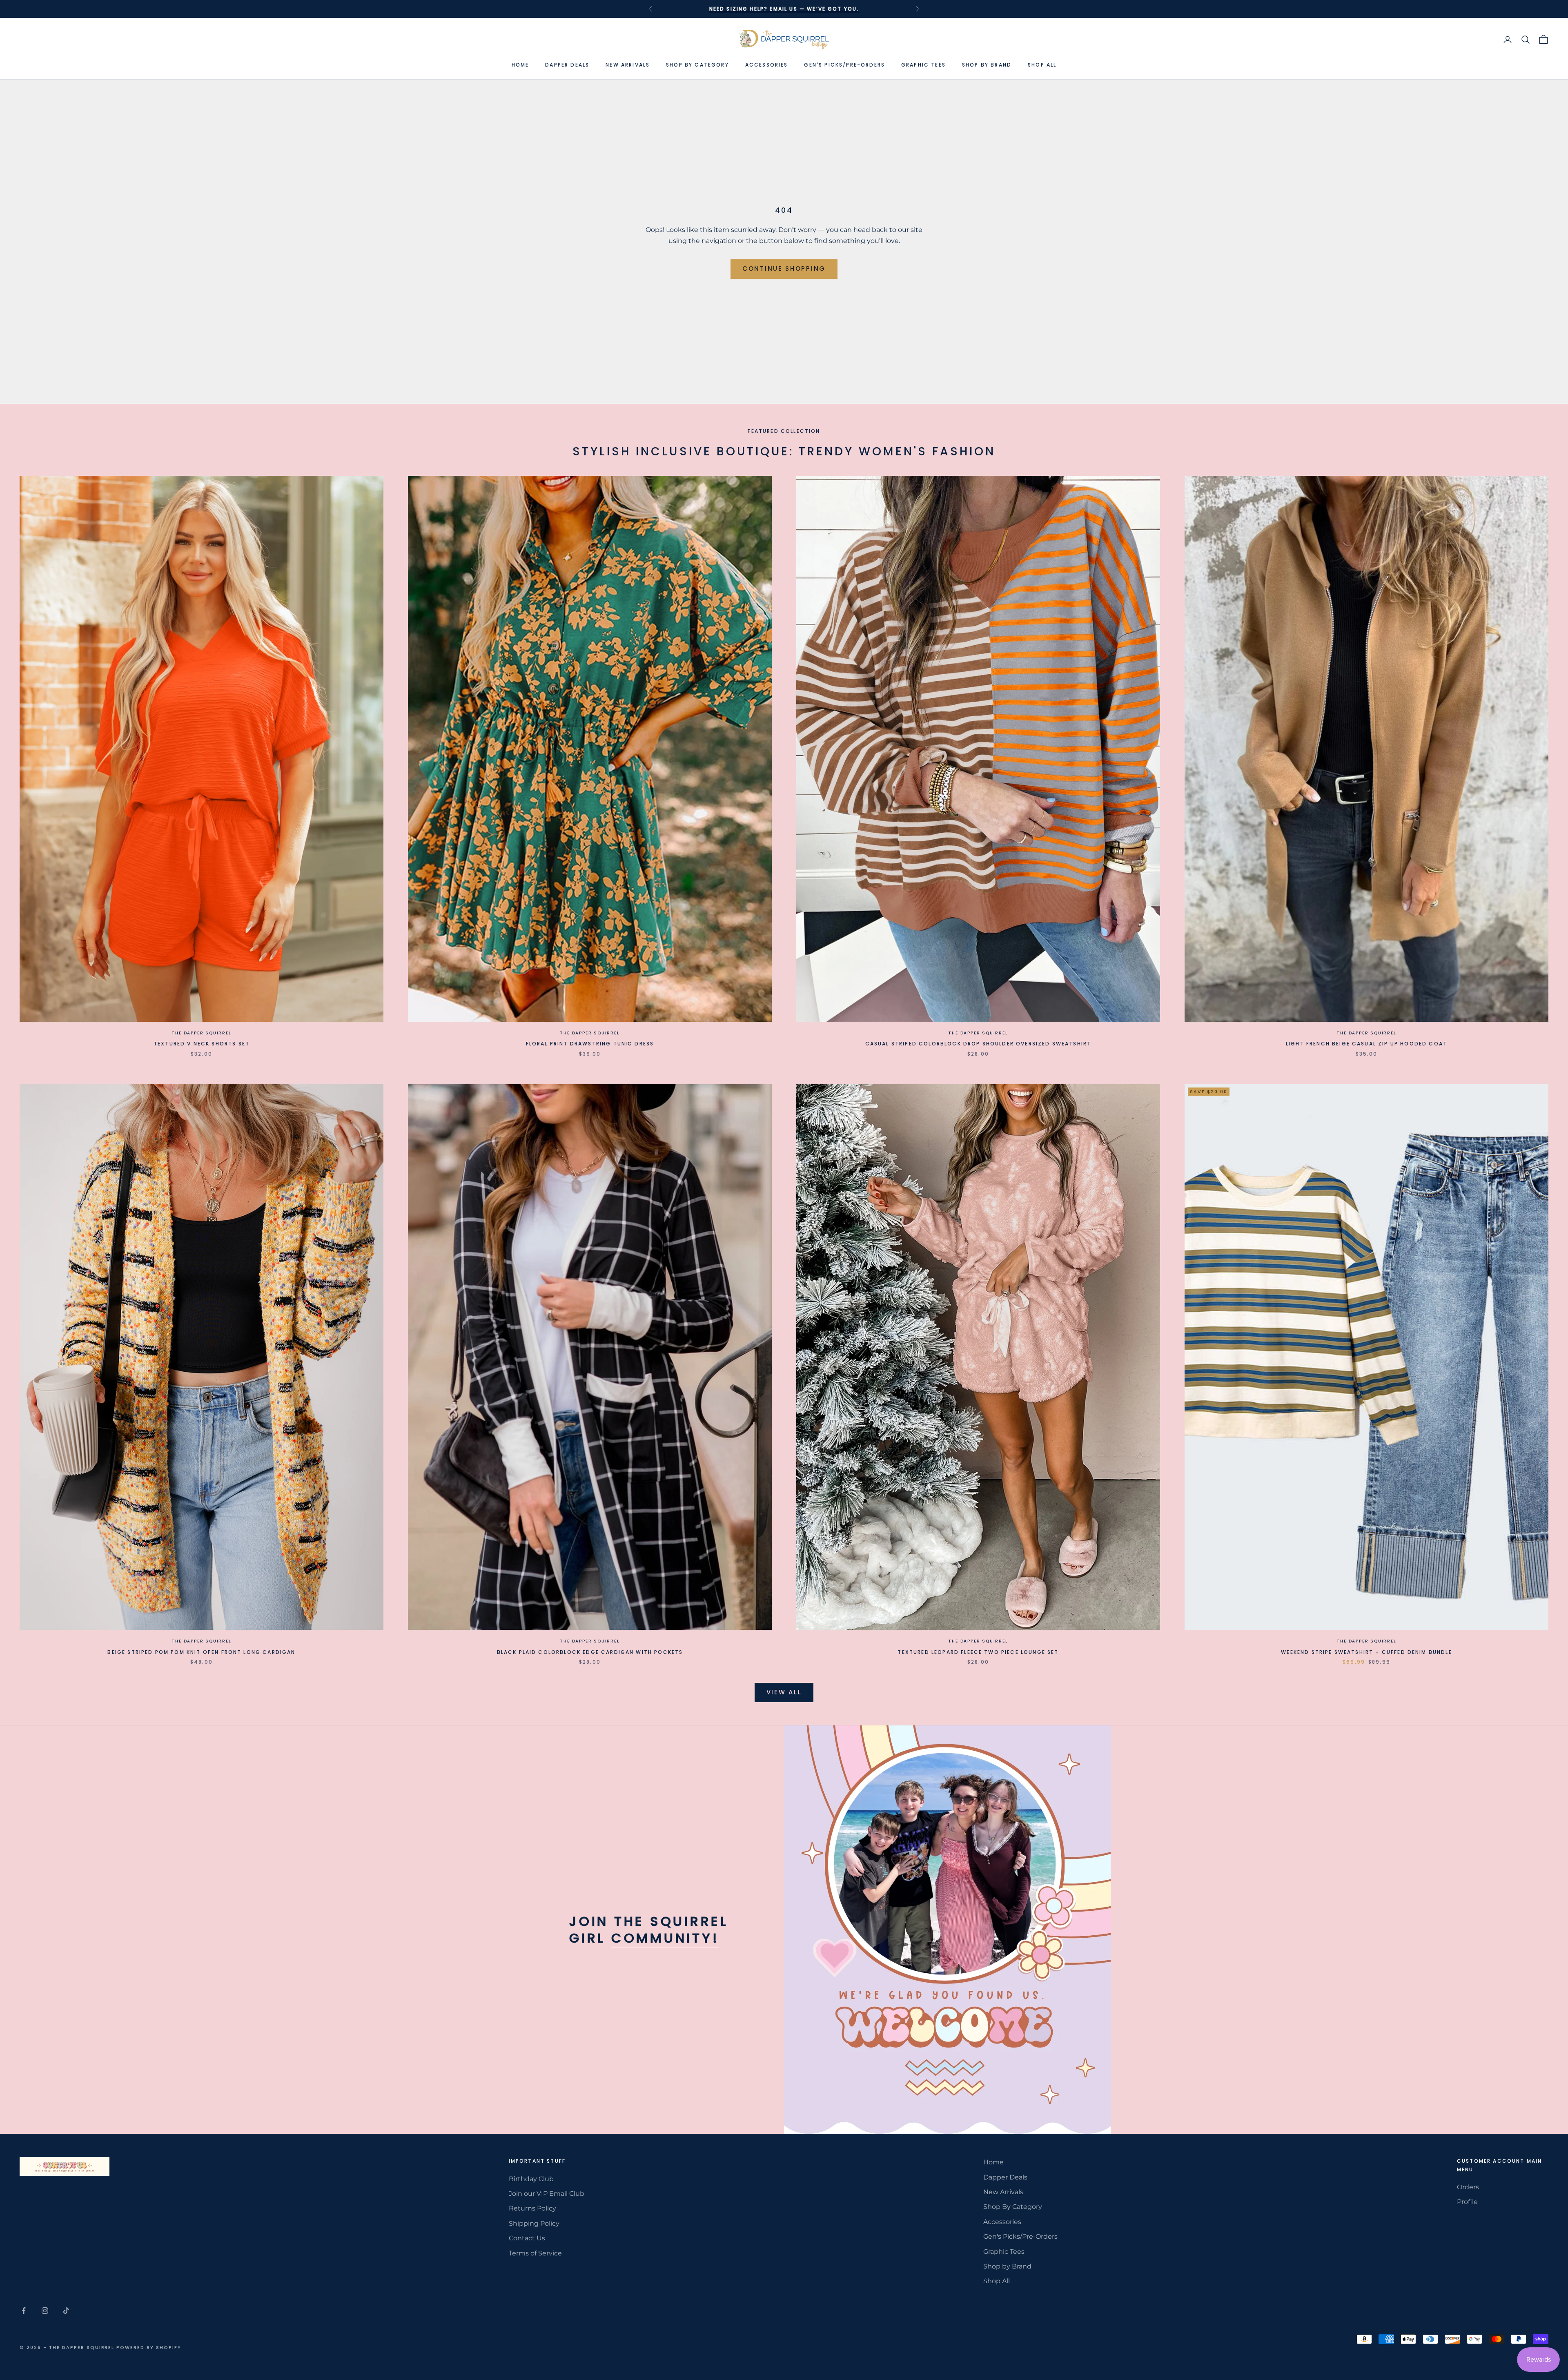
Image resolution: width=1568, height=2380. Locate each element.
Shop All (1042, 65)
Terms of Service (535, 2253)
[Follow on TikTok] (66, 2311)
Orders (1468, 2187)
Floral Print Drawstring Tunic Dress (590, 1044)
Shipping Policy (534, 2223)
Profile (1467, 2202)
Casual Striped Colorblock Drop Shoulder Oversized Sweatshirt (978, 1044)
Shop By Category (697, 65)
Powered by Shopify (149, 2347)
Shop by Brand (987, 65)
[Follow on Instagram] (45, 2311)
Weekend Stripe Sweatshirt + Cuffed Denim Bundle (1366, 1652)
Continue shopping (784, 269)
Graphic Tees (923, 65)
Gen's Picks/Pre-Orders (844, 65)
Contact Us (527, 2238)
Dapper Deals (567, 65)
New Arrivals (628, 65)
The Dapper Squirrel (201, 1033)
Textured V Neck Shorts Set (202, 1044)
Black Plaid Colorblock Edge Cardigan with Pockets (590, 1652)
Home (520, 65)
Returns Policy (532, 2208)
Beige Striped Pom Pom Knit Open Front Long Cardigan (201, 1652)
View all (784, 1692)
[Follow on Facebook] (24, 2311)
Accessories (767, 65)
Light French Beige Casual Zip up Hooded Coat (1366, 1044)
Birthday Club (531, 2179)
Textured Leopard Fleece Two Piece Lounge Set (978, 1652)
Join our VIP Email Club (547, 2194)
